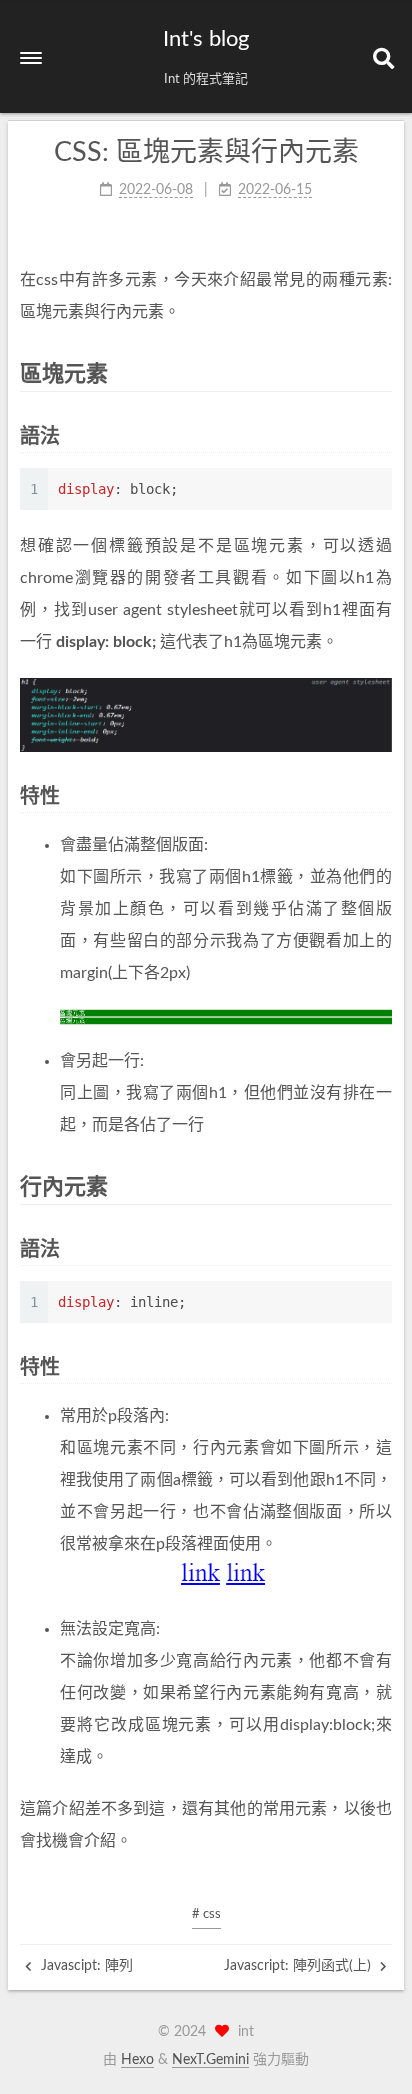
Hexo (137, 2060)
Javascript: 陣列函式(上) (299, 1966)
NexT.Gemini (210, 2060)
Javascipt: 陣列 (85, 1966)
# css (206, 1914)
